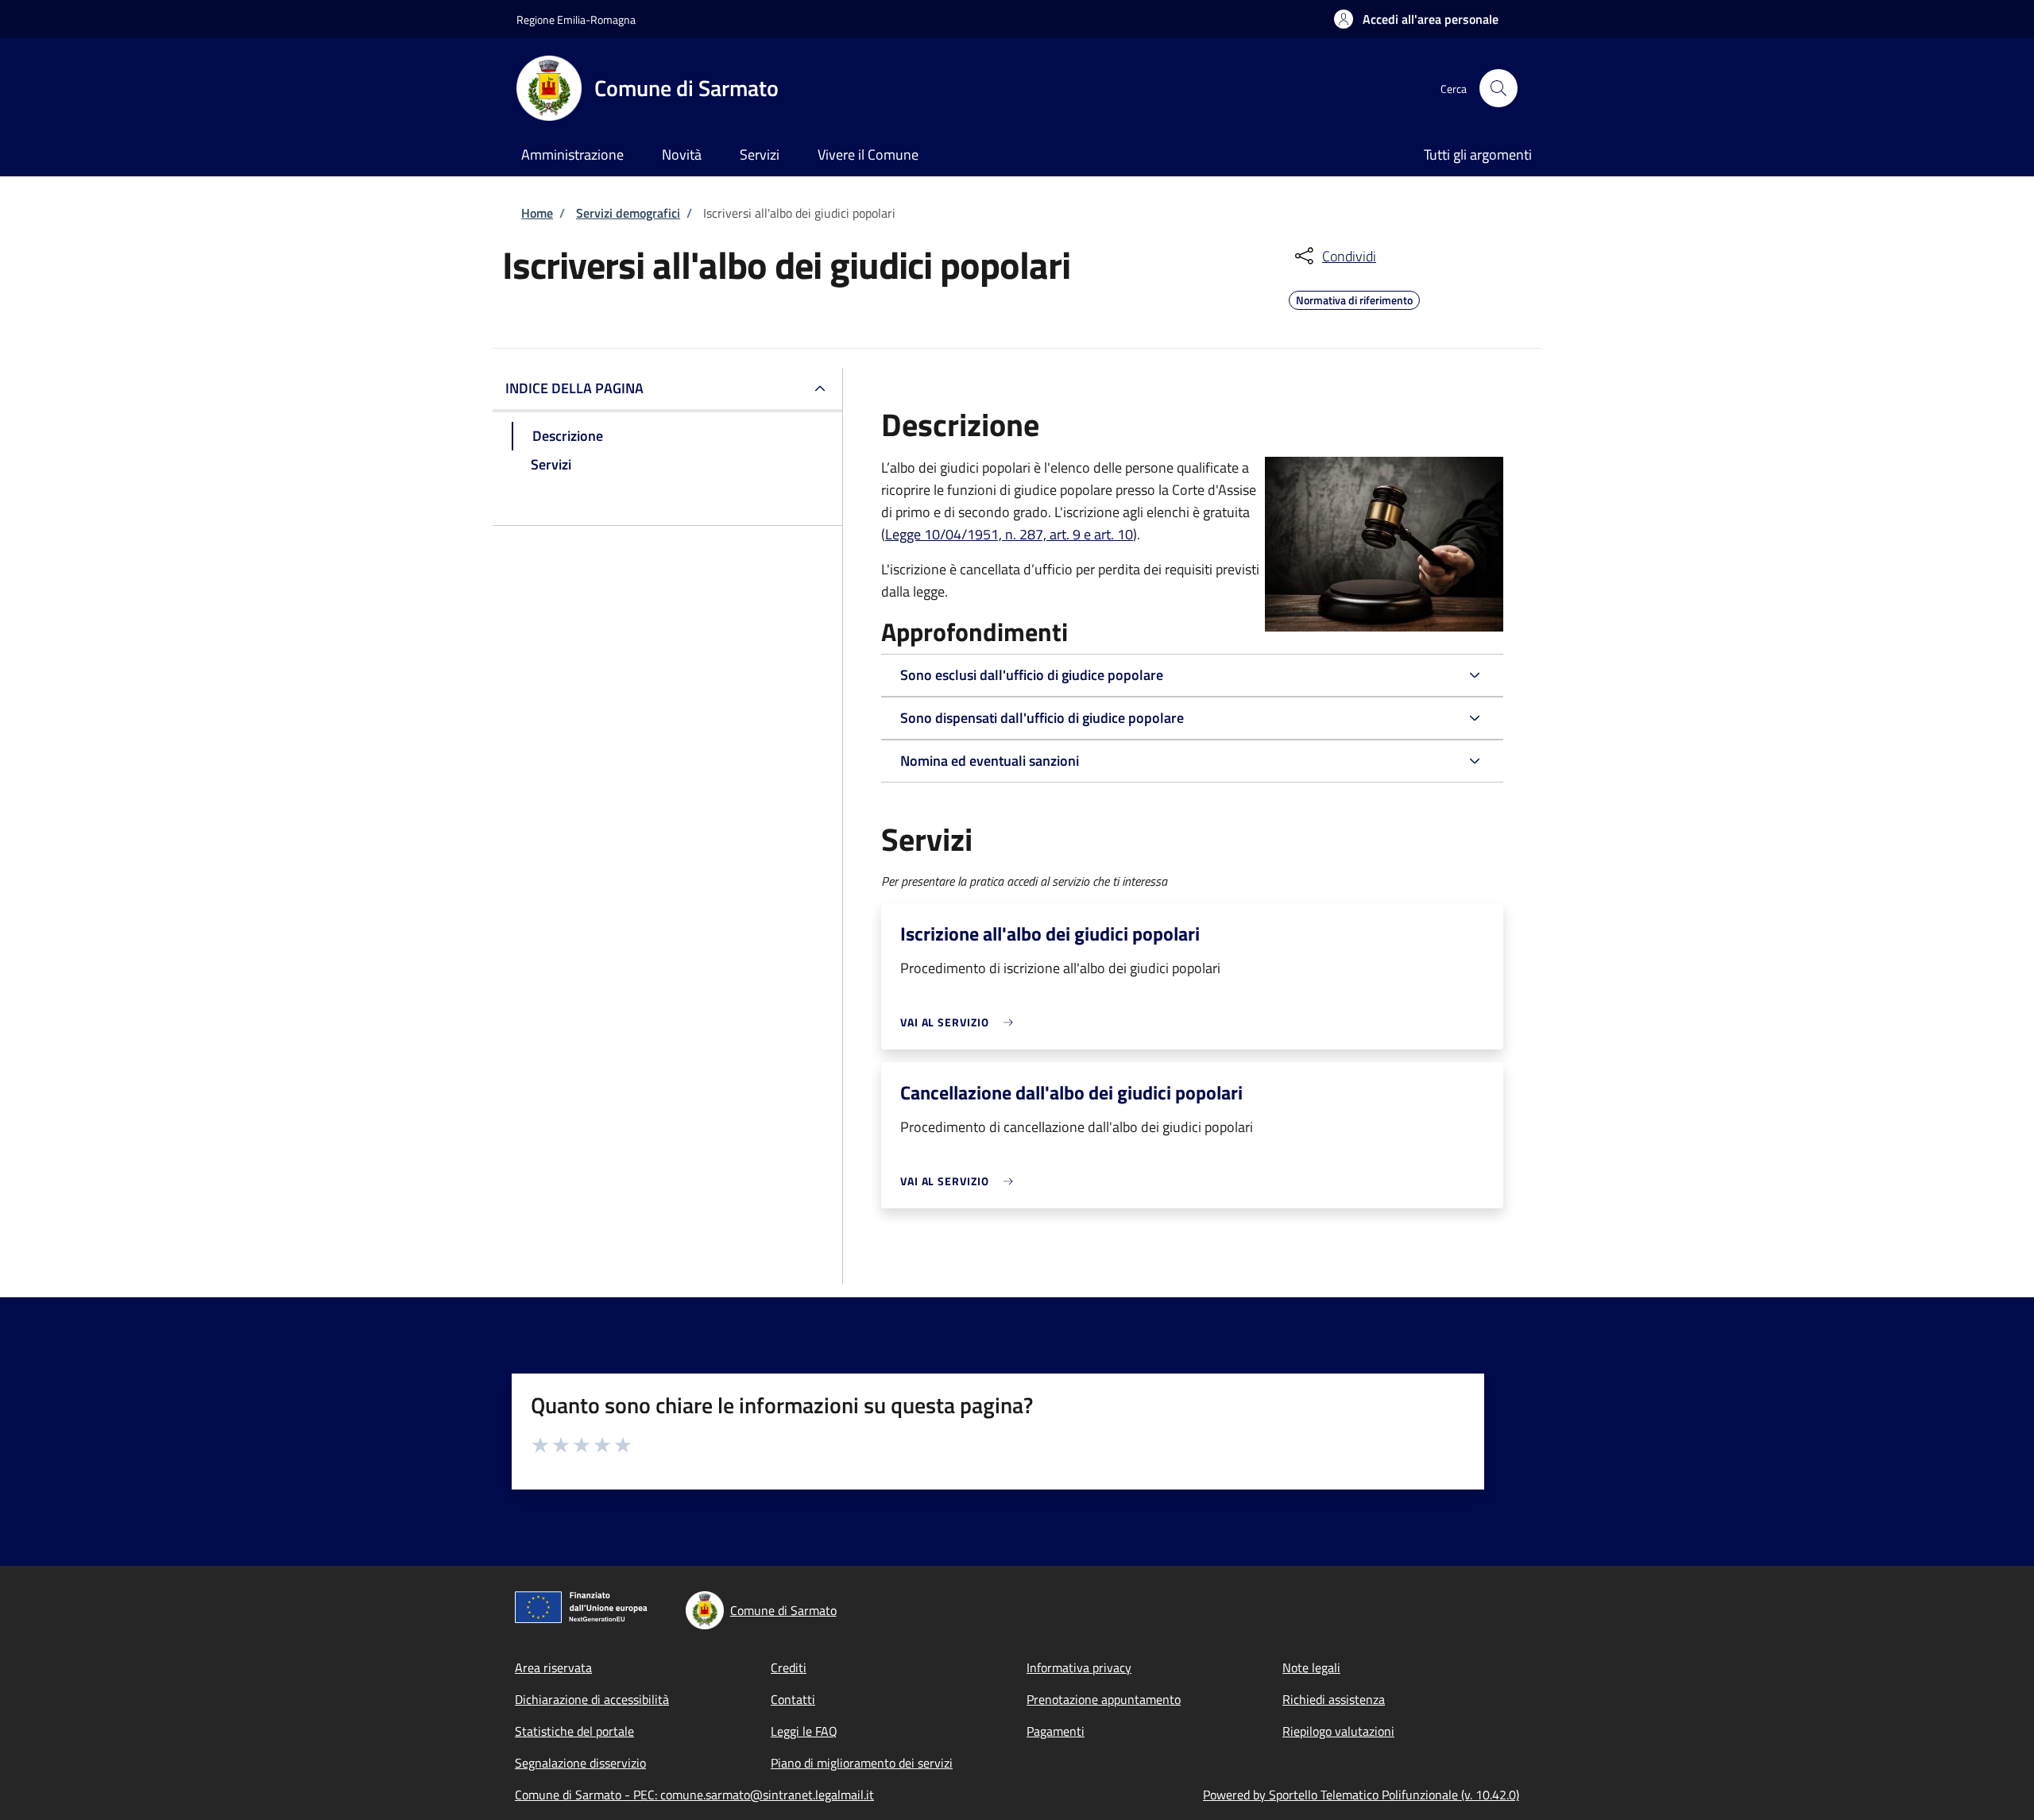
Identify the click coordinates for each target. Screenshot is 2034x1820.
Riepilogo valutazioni (1338, 1731)
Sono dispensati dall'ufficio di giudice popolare (1042, 718)
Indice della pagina (574, 388)
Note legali (1311, 1667)
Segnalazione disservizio (580, 1763)
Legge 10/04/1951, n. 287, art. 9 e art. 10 (1009, 534)
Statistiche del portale (574, 1731)
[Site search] (1498, 88)
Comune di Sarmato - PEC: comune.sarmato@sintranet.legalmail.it (694, 1795)
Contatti (793, 1699)
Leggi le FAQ (804, 1731)
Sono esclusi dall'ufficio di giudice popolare (1032, 675)
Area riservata (553, 1667)
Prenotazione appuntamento (1104, 1699)
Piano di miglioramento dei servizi (862, 1763)
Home (537, 213)
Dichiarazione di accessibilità (592, 1699)
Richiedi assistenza (1334, 1699)
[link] (961, 1022)
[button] (1416, 19)
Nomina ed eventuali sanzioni (990, 761)
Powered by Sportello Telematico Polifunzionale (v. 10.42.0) (1361, 1795)
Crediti (789, 1667)
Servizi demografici (628, 213)
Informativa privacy (1079, 1667)
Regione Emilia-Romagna (576, 19)
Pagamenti (1056, 1731)
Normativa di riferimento (1354, 298)
